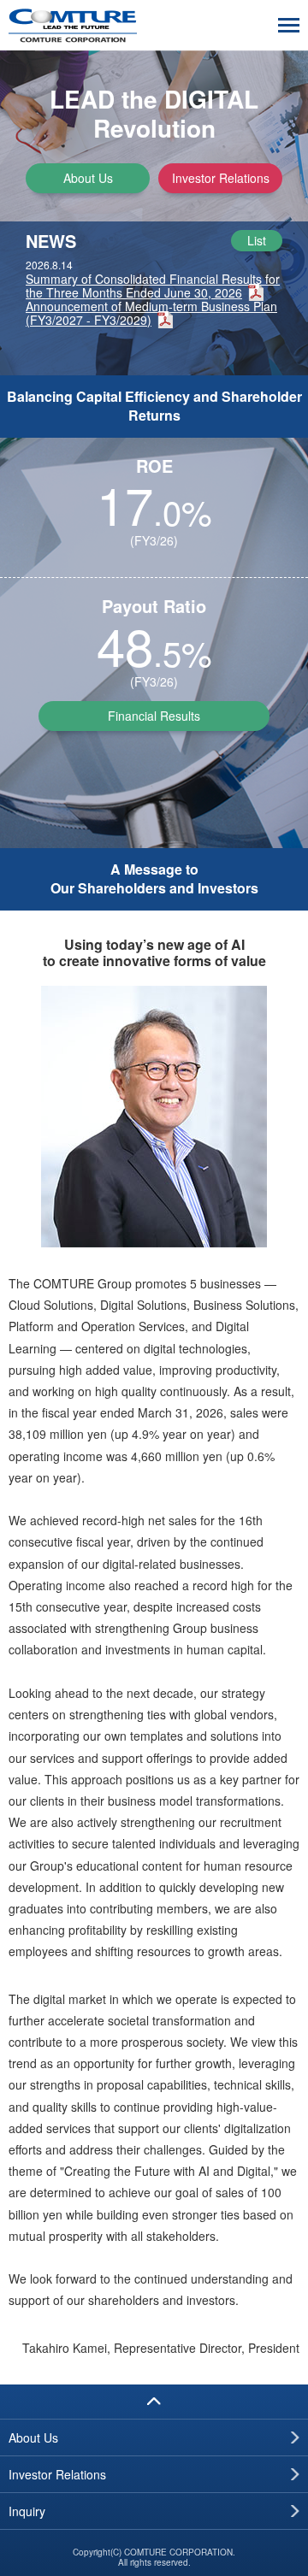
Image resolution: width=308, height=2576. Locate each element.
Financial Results (154, 716)
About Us (88, 178)
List (257, 240)
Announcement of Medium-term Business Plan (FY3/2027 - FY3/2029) (151, 313)
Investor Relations (221, 178)
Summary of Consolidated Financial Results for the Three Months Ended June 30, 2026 (153, 286)
